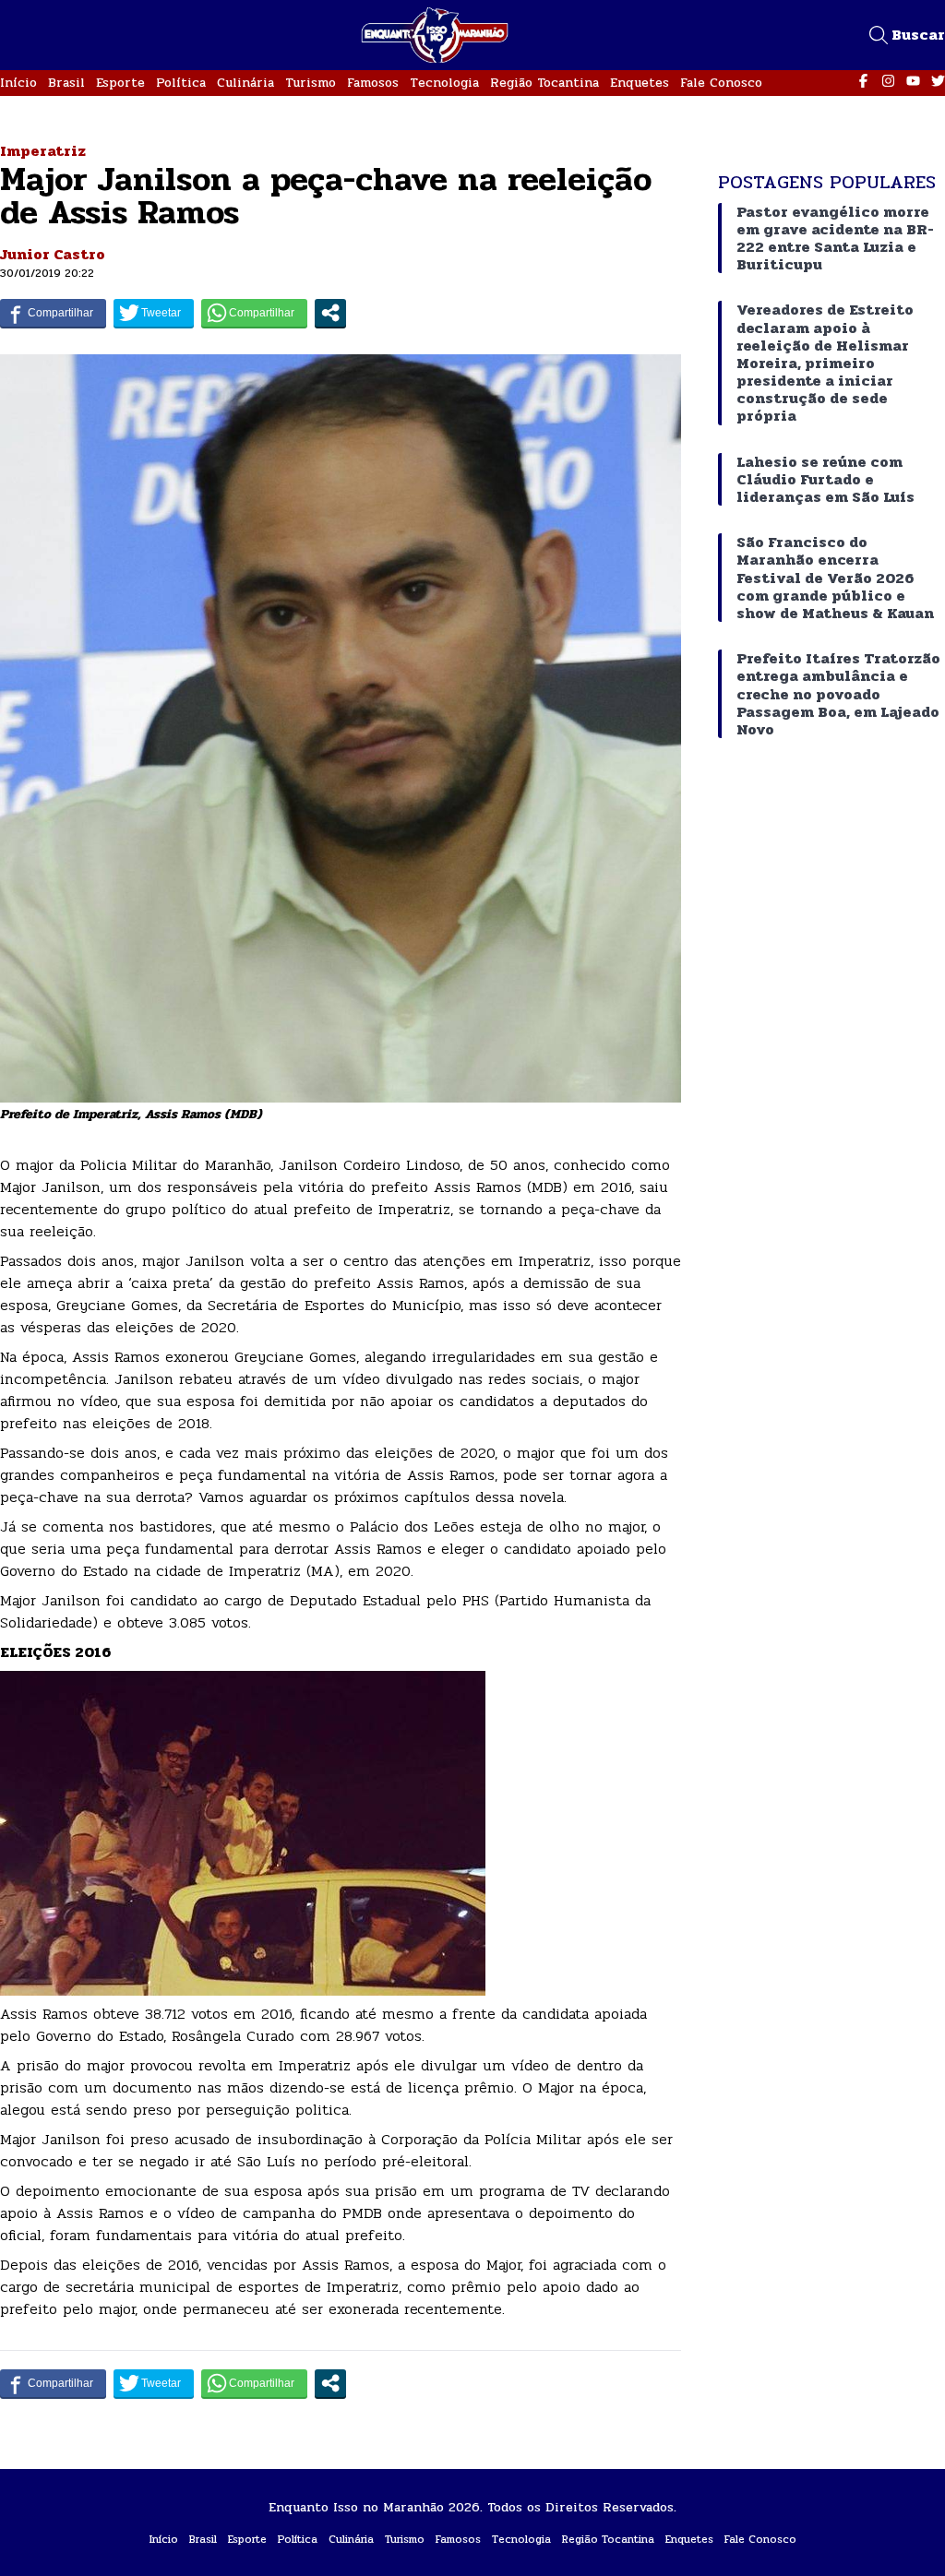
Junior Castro (53, 254)
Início (18, 83)
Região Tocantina (544, 83)
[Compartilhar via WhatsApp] (254, 313)
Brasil (66, 83)
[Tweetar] (154, 313)
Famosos (373, 83)
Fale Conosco (721, 83)
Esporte (120, 83)
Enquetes (640, 83)
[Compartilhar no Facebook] (53, 313)
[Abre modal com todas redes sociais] (330, 313)
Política (181, 83)
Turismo (311, 83)
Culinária (245, 83)
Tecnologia (444, 83)
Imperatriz (43, 151)
